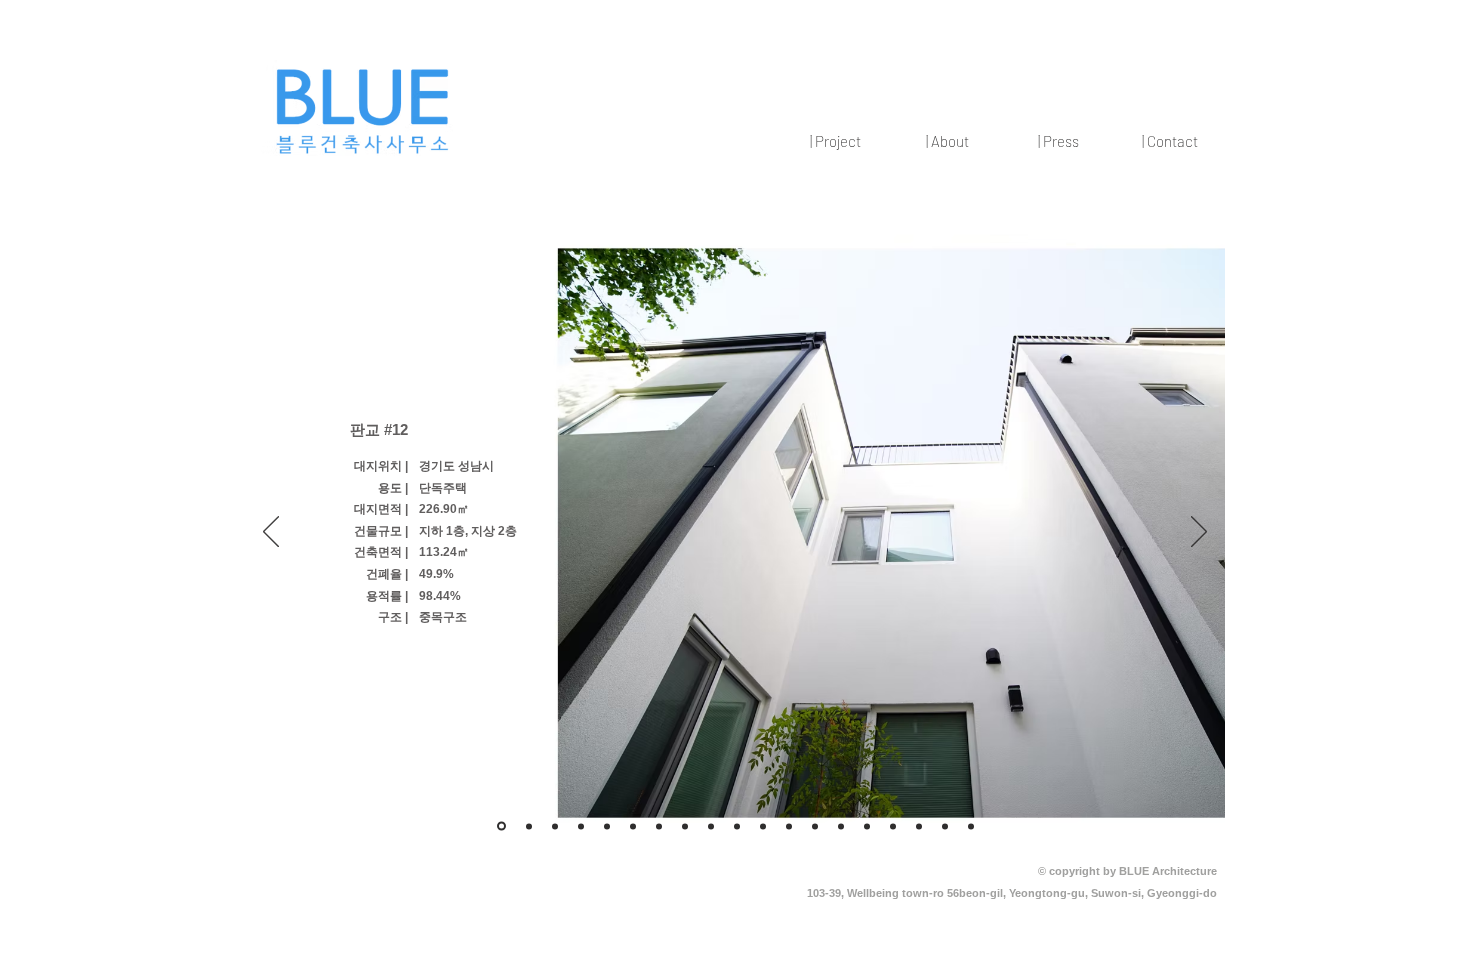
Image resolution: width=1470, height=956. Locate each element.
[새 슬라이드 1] (529, 826)
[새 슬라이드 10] (737, 826)
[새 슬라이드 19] (893, 826)
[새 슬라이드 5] (607, 826)
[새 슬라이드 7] (659, 826)
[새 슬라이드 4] (581, 826)
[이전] (271, 533)
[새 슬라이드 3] (501, 826)
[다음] (1199, 533)
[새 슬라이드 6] (633, 826)
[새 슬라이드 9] (685, 826)
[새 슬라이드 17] (945, 826)
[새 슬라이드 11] (763, 826)
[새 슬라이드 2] (555, 826)
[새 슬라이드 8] (711, 826)
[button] (835, 141)
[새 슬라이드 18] (971, 826)
